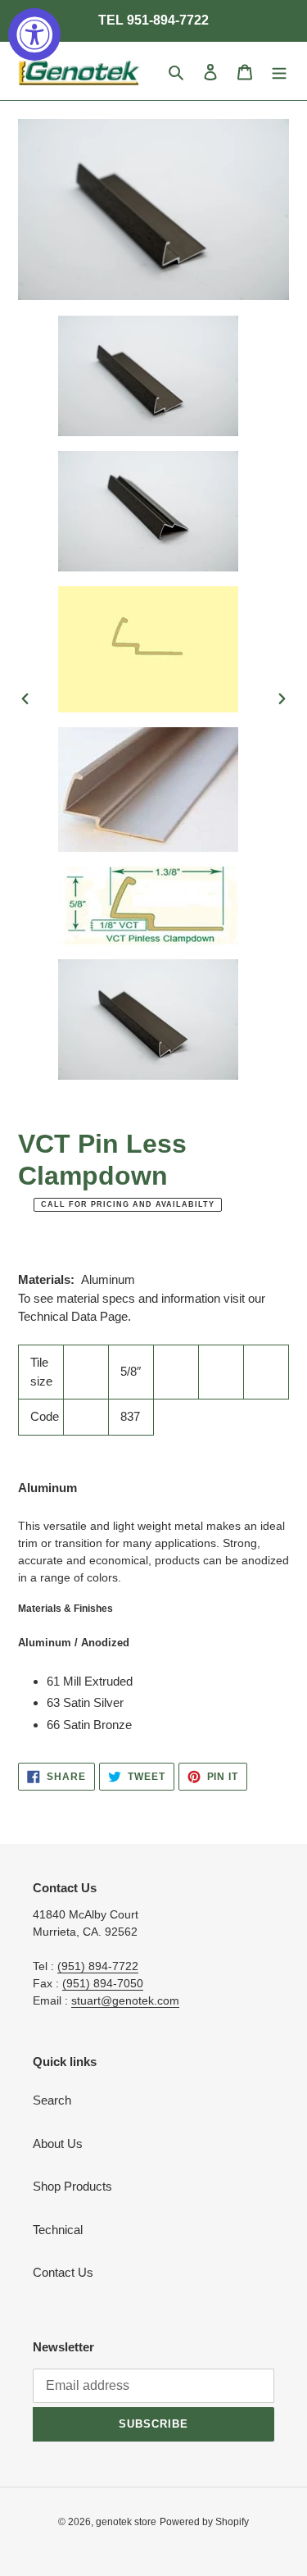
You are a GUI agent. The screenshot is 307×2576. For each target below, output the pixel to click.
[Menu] (279, 71)
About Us (58, 2144)
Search (52, 2100)
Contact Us (63, 2272)
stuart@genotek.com (125, 2000)
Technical (58, 2230)
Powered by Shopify (204, 2522)
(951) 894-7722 (98, 1966)
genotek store (126, 2522)
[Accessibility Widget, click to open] (34, 34)
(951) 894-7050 (103, 1983)
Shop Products (72, 2186)
